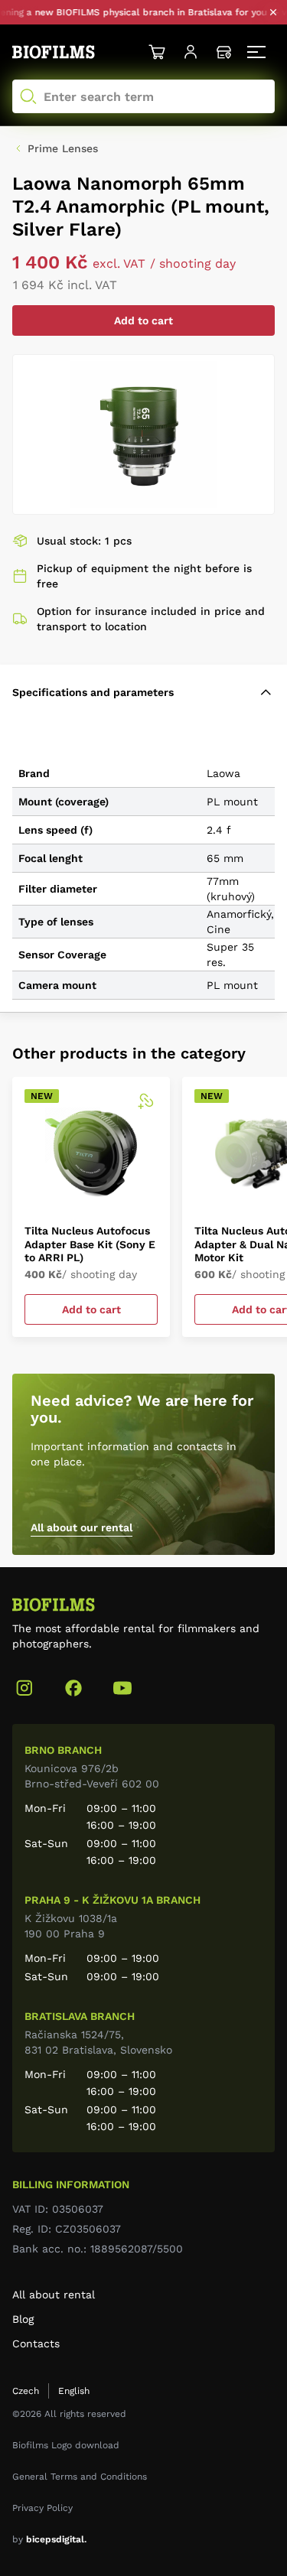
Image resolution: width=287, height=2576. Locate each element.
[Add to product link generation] (145, 1101)
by (49, 2539)
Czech (26, 2391)
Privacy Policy (42, 2508)
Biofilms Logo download (66, 2445)
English (74, 2391)
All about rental (54, 2295)
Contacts (36, 2343)
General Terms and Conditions (80, 2477)
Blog (23, 2319)
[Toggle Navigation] (258, 52)
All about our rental (82, 1527)
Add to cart (143, 320)
